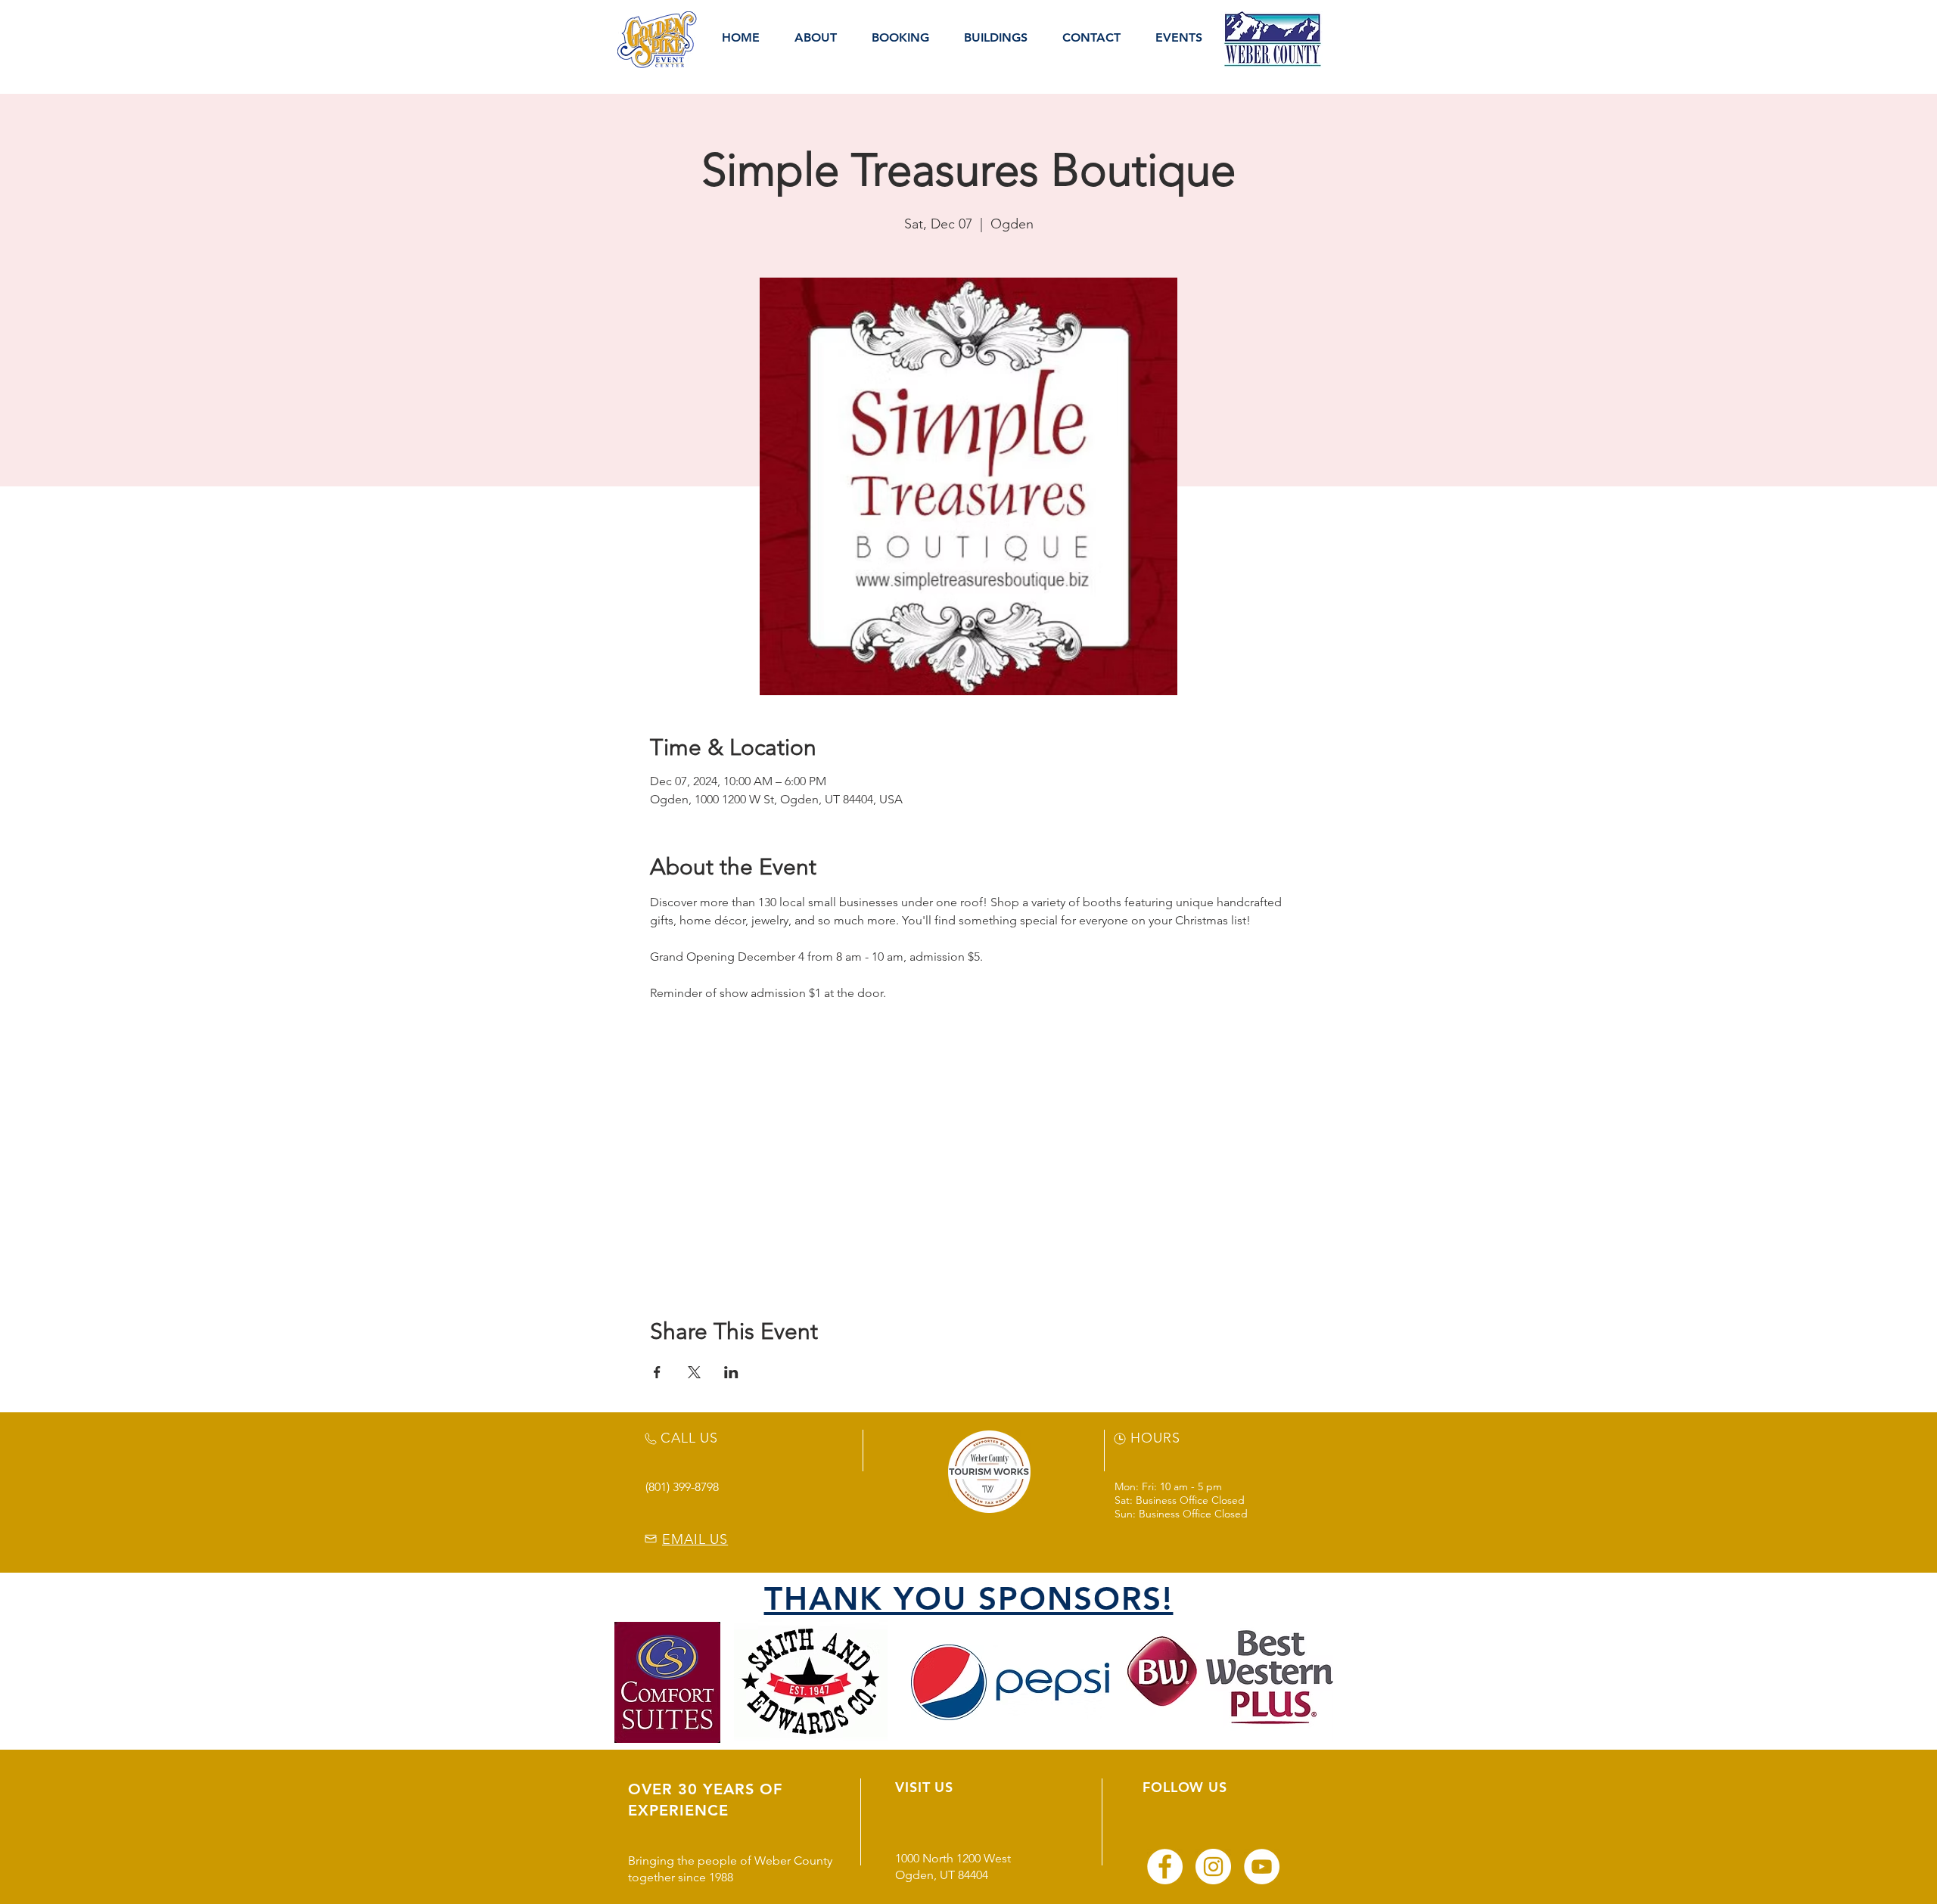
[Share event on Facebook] (657, 1372)
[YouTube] (1262, 1867)
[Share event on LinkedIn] (731, 1372)
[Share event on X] (694, 1372)
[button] (816, 38)
